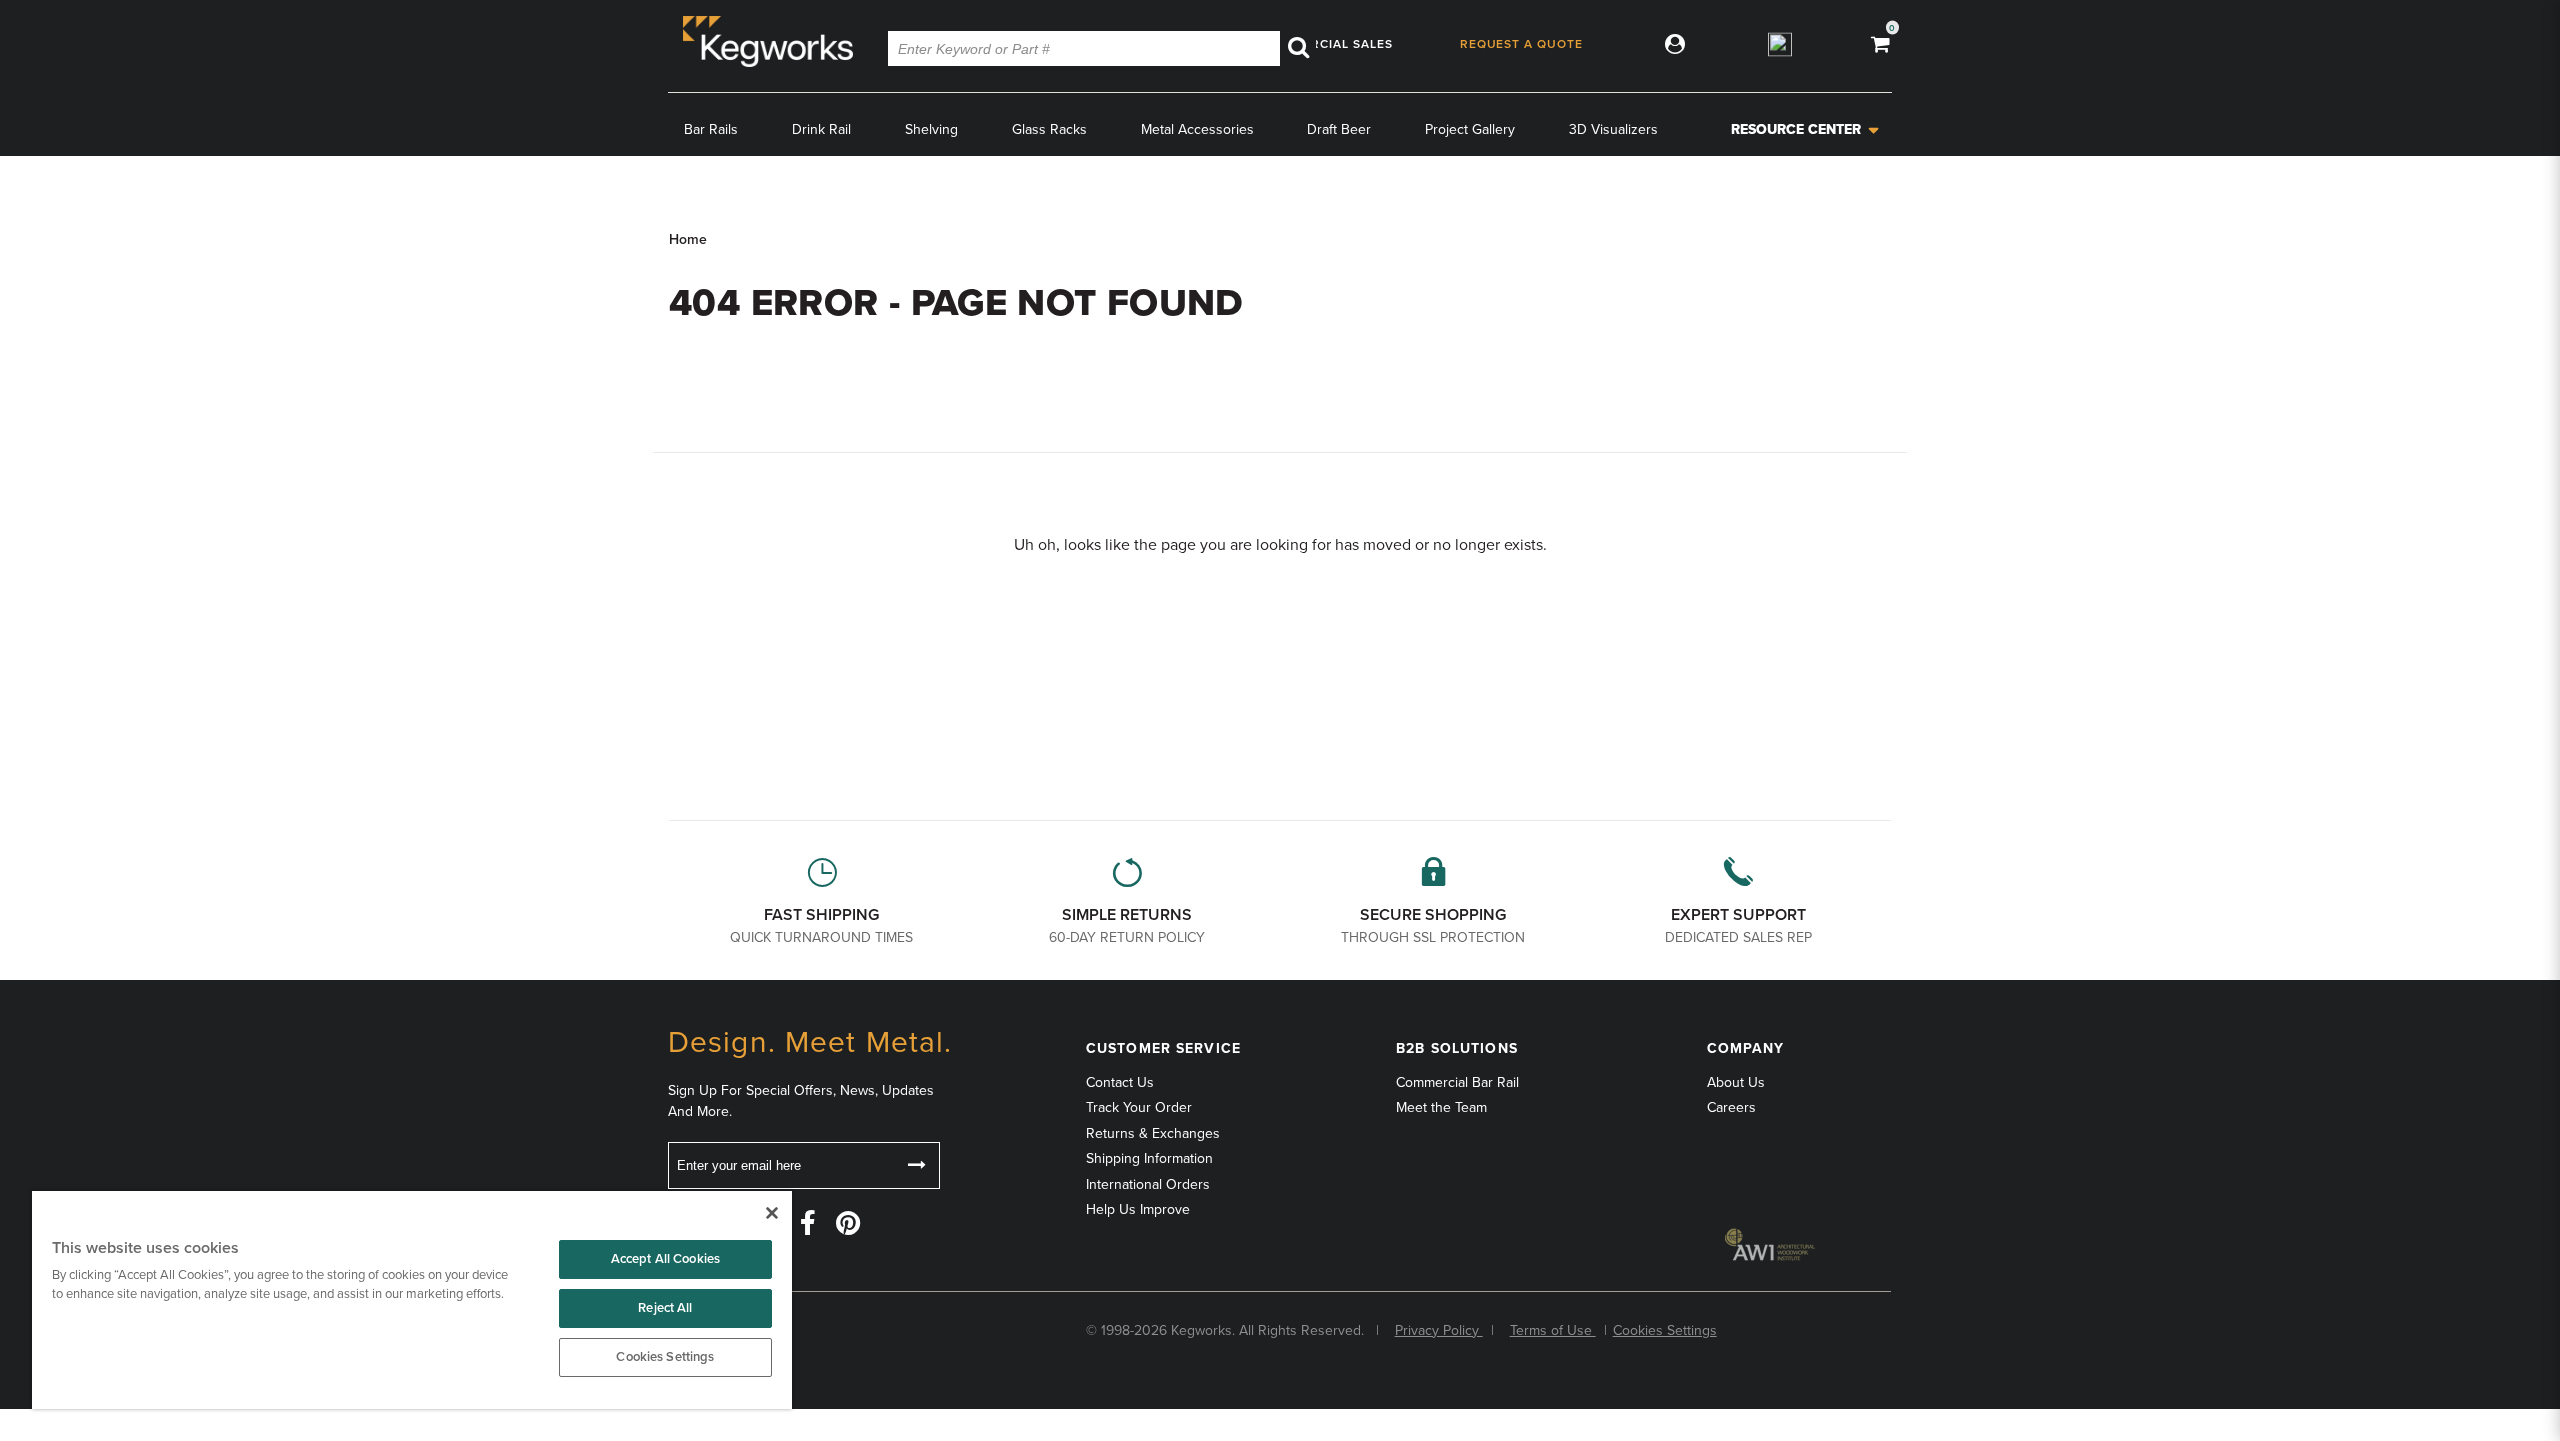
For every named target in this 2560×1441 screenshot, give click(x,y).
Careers (1731, 1107)
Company (1746, 1048)
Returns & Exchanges (1153, 1133)
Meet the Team (1441, 1107)
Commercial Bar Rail (1457, 1082)
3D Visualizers (1613, 129)
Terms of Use (1553, 1330)
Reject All (665, 1308)
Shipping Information (1149, 1158)
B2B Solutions (1457, 1048)
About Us (1736, 1082)
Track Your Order (1139, 1107)
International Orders (1148, 1184)
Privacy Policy (1439, 1330)
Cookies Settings (665, 1357)
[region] (412, 1300)
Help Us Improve (1138, 1209)
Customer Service (1163, 1048)
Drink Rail (821, 129)
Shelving (931, 129)
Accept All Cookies (665, 1259)
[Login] (1670, 43)
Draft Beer (1339, 129)
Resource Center (1796, 129)
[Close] (772, 1213)
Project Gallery (1470, 129)
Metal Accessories (1197, 129)
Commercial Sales (1327, 43)
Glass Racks (1049, 129)
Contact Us (1120, 1082)
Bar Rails (711, 129)
